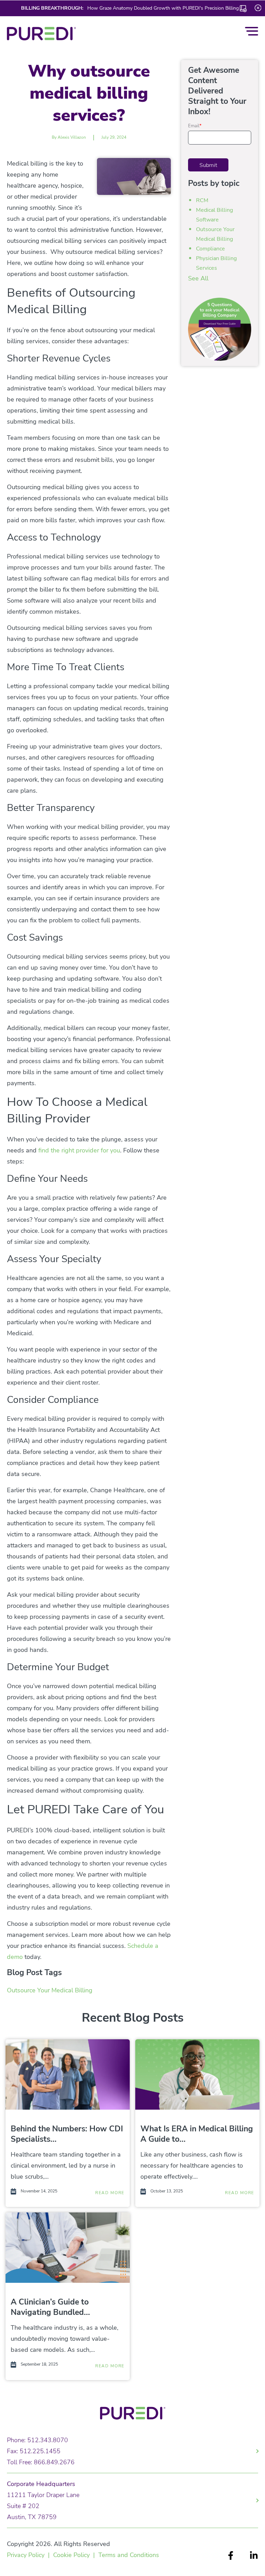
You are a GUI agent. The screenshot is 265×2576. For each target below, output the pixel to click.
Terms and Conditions (129, 2555)
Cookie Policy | (76, 2555)
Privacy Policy (26, 2555)
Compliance (210, 249)
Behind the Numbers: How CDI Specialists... (67, 2134)
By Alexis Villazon (69, 137)
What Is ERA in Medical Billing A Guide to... (197, 2134)
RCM (202, 200)
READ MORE (110, 2193)
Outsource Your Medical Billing (50, 1990)
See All (198, 278)
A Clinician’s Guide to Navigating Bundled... (50, 2307)
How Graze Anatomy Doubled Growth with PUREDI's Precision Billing (162, 8)
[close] (258, 7)
